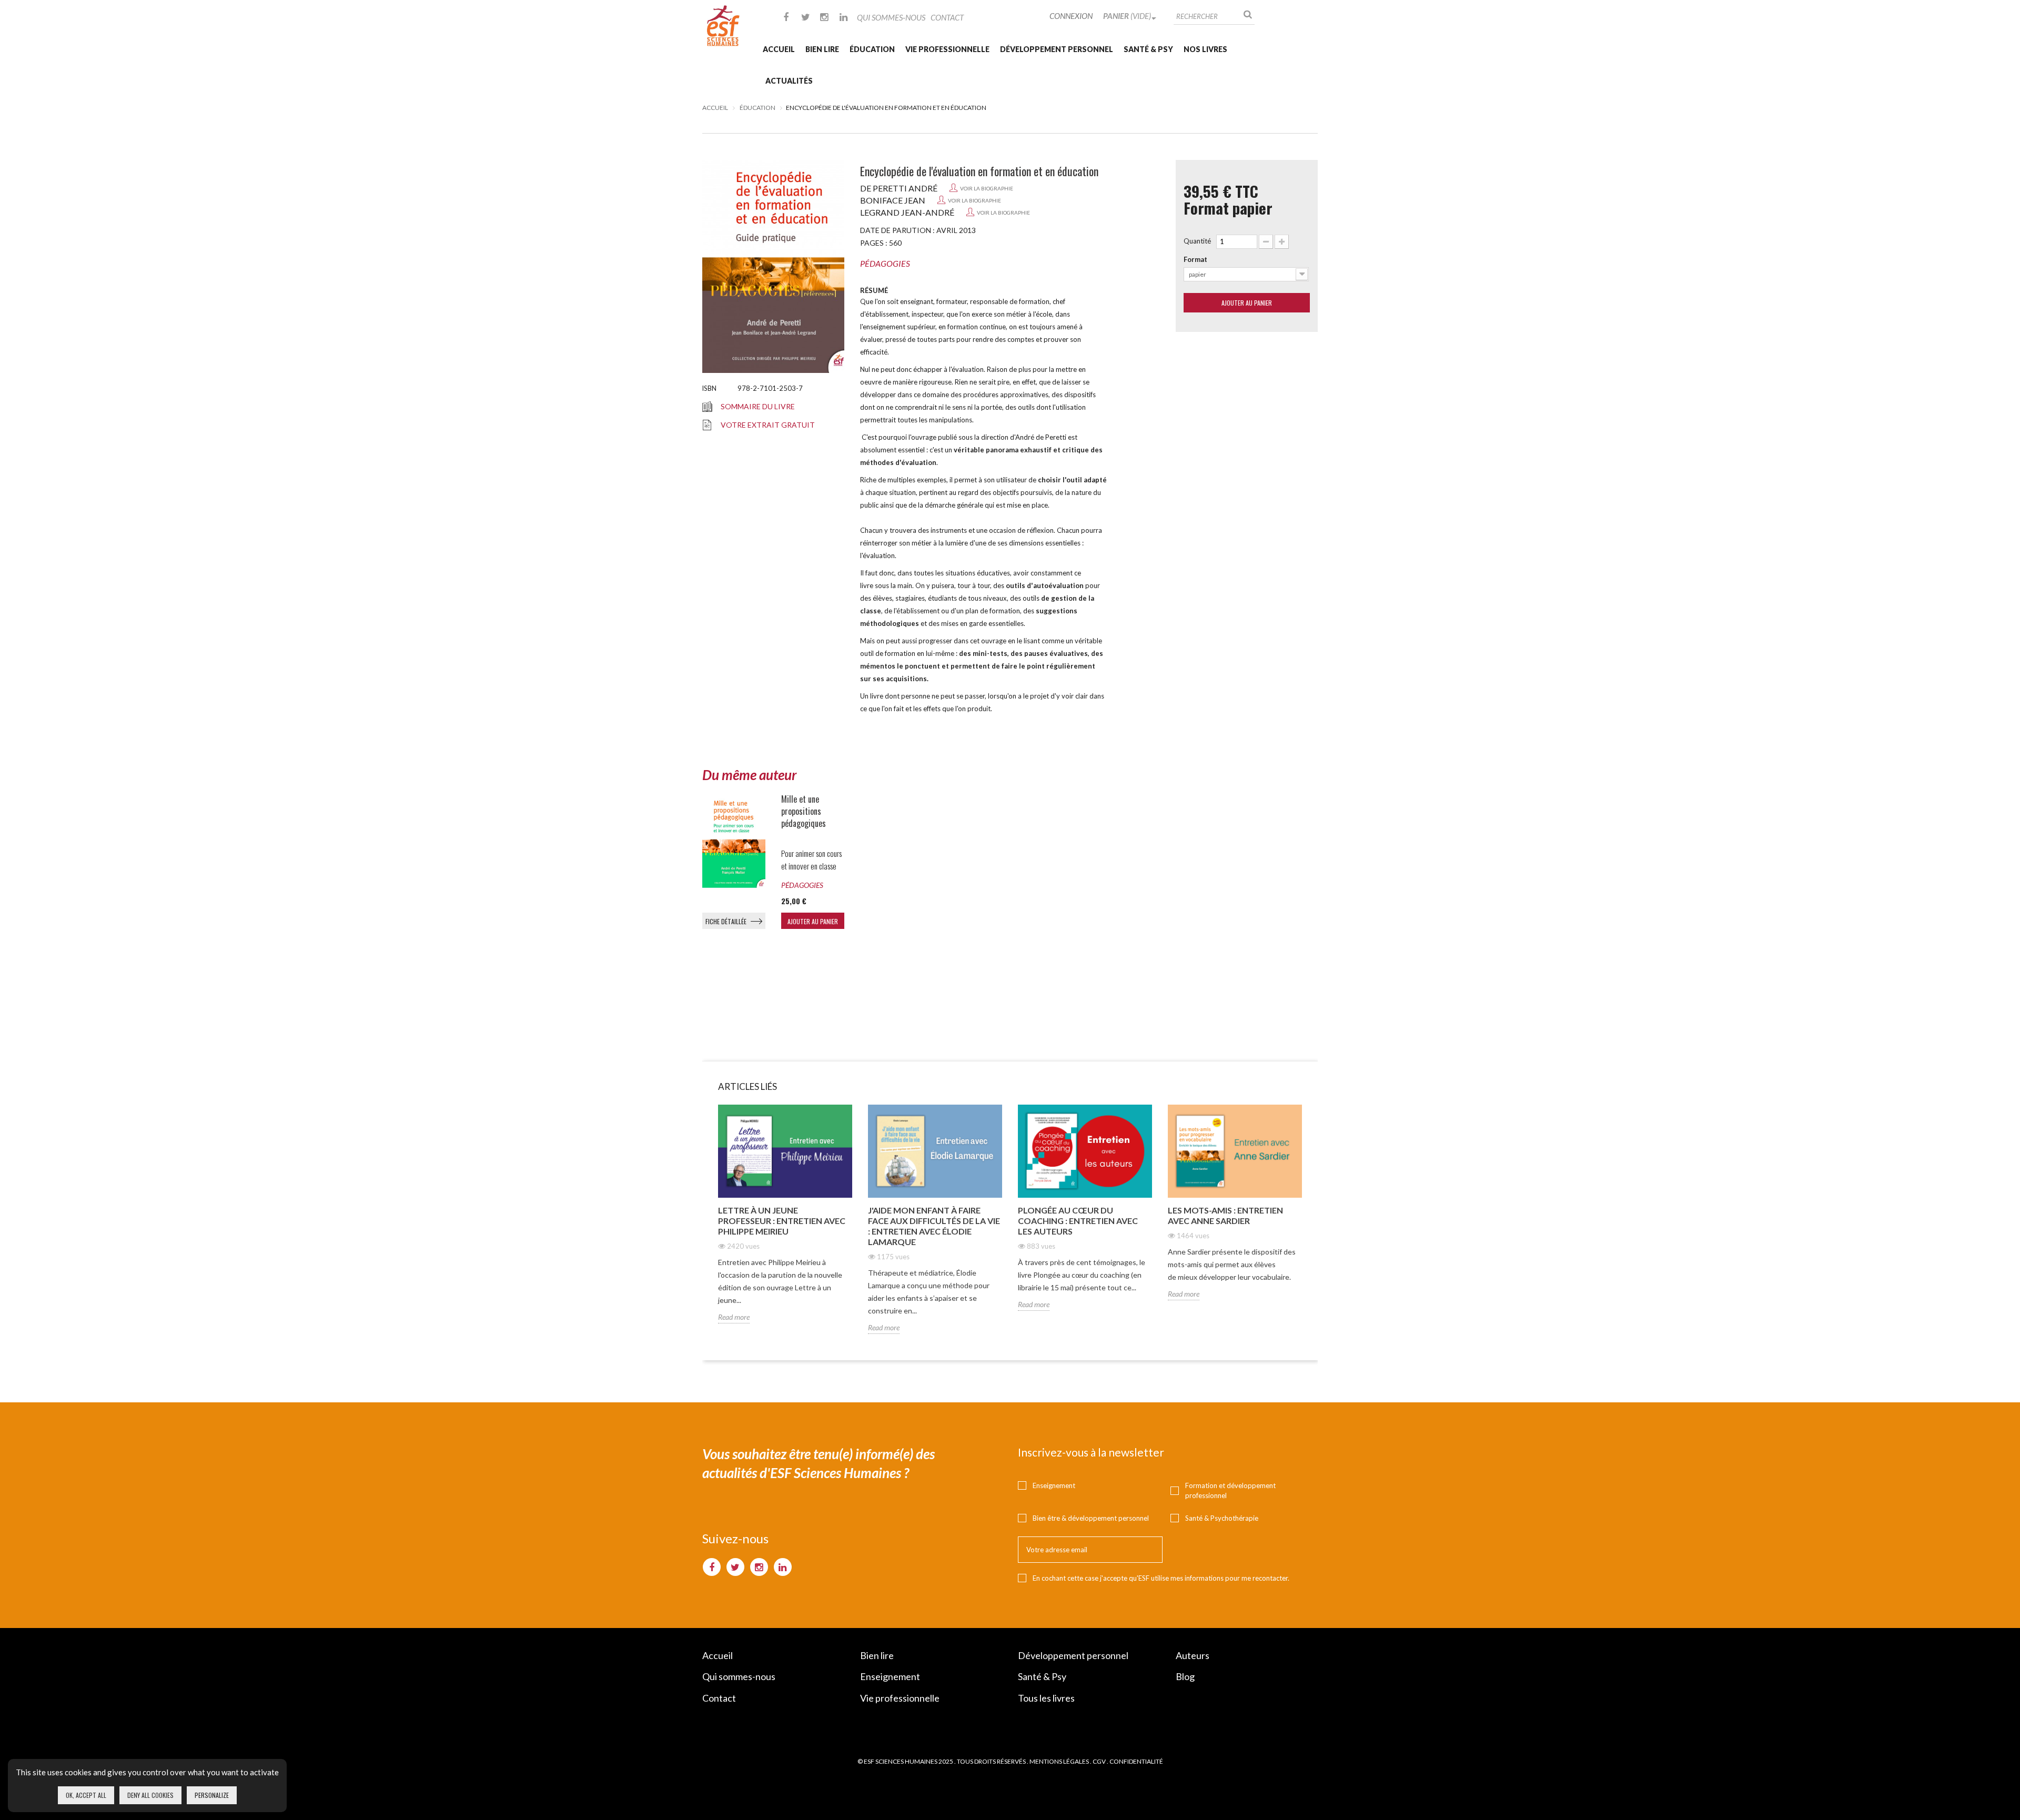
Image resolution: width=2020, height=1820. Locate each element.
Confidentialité (1136, 1761)
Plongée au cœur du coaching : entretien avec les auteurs (1078, 1221)
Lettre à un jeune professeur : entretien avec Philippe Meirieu (782, 1221)
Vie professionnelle (947, 49)
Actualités (789, 81)
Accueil (779, 49)
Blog (1185, 1676)
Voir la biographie (987, 188)
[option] (785, 1222)
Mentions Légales (1059, 1761)
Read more (734, 1317)
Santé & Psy (1148, 49)
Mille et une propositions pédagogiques (804, 811)
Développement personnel (1057, 49)
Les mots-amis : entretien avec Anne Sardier (1225, 1215)
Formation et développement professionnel (1230, 1490)
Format (1195, 259)
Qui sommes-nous (891, 17)
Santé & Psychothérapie (1222, 1518)
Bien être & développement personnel (1091, 1518)
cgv (1099, 1761)
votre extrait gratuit (768, 425)
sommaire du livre (758, 406)
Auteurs (1193, 1655)
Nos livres (1205, 49)
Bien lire (822, 49)
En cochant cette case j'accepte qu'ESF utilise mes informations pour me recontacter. (1161, 1578)
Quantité (1197, 241)
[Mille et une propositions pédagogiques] (734, 841)
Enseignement (1054, 1485)
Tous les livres (1046, 1698)
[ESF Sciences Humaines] (723, 26)
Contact (947, 17)
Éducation (872, 49)
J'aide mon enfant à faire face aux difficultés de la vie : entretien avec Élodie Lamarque (934, 1226)
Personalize (212, 1795)
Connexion (1071, 16)
